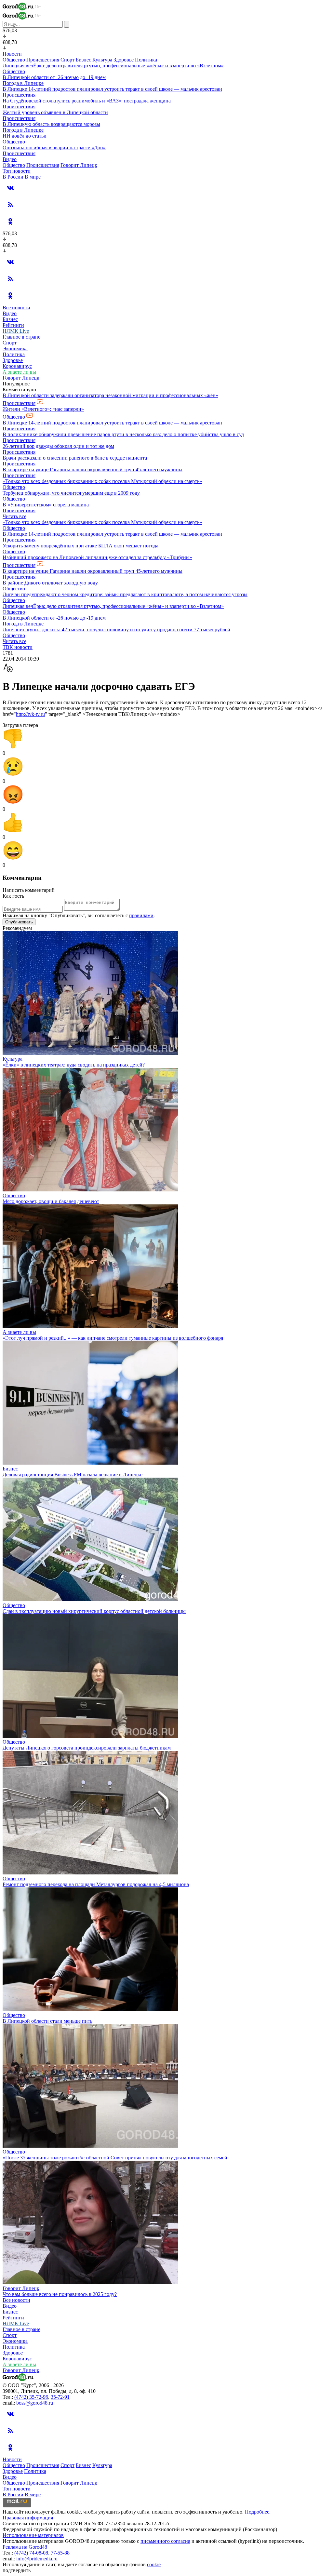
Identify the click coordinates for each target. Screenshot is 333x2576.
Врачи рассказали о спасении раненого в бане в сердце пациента (75, 458)
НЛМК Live (16, 331)
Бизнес (83, 60)
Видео (10, 159)
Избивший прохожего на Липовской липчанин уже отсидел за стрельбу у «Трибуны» (97, 557)
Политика (146, 60)
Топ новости (17, 171)
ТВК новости (18, 647)
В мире (33, 177)
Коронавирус (17, 366)
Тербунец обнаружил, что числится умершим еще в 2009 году (71, 493)
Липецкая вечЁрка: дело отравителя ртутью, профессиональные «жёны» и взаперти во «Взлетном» (113, 66)
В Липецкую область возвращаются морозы (51, 124)
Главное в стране (21, 337)
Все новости (16, 308)
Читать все (14, 516)
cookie (154, 2564)
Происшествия (43, 60)
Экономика (15, 349)
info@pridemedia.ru (37, 2559)
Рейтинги (13, 325)
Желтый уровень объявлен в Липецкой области (55, 112)
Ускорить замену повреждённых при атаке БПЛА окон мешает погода (80, 546)
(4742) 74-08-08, (33, 2553)
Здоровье (124, 60)
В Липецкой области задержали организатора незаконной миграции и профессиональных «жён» (110, 395)
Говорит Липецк (79, 165)
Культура (102, 60)
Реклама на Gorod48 (25, 2547)
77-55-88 (60, 2553)
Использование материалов (33, 2535)
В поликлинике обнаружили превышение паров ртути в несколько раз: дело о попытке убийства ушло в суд (123, 434)
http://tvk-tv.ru (30, 714)
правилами (141, 915)
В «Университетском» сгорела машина (46, 505)
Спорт (67, 60)
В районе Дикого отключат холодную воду (50, 583)
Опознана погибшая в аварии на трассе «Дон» (54, 148)
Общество (14, 60)
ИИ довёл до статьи (25, 136)
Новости (12, 54)
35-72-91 (60, 2397)
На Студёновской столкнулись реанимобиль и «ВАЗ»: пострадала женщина (87, 101)
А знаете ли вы (19, 372)
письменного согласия (165, 2541)
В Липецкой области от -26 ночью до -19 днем (54, 77)
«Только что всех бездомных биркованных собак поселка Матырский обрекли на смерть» (102, 481)
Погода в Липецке (23, 83)
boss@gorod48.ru (35, 2403)
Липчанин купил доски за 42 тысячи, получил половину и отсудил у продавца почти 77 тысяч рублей (116, 630)
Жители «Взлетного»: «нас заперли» (43, 409)
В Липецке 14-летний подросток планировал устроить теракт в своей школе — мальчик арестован (112, 89)
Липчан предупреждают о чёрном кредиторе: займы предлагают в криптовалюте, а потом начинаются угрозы (125, 594)
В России (13, 177)
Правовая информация (28, 2518)
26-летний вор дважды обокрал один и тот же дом (58, 446)
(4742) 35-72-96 (31, 2397)
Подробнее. (258, 2512)
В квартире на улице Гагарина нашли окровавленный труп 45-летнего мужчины (93, 470)
